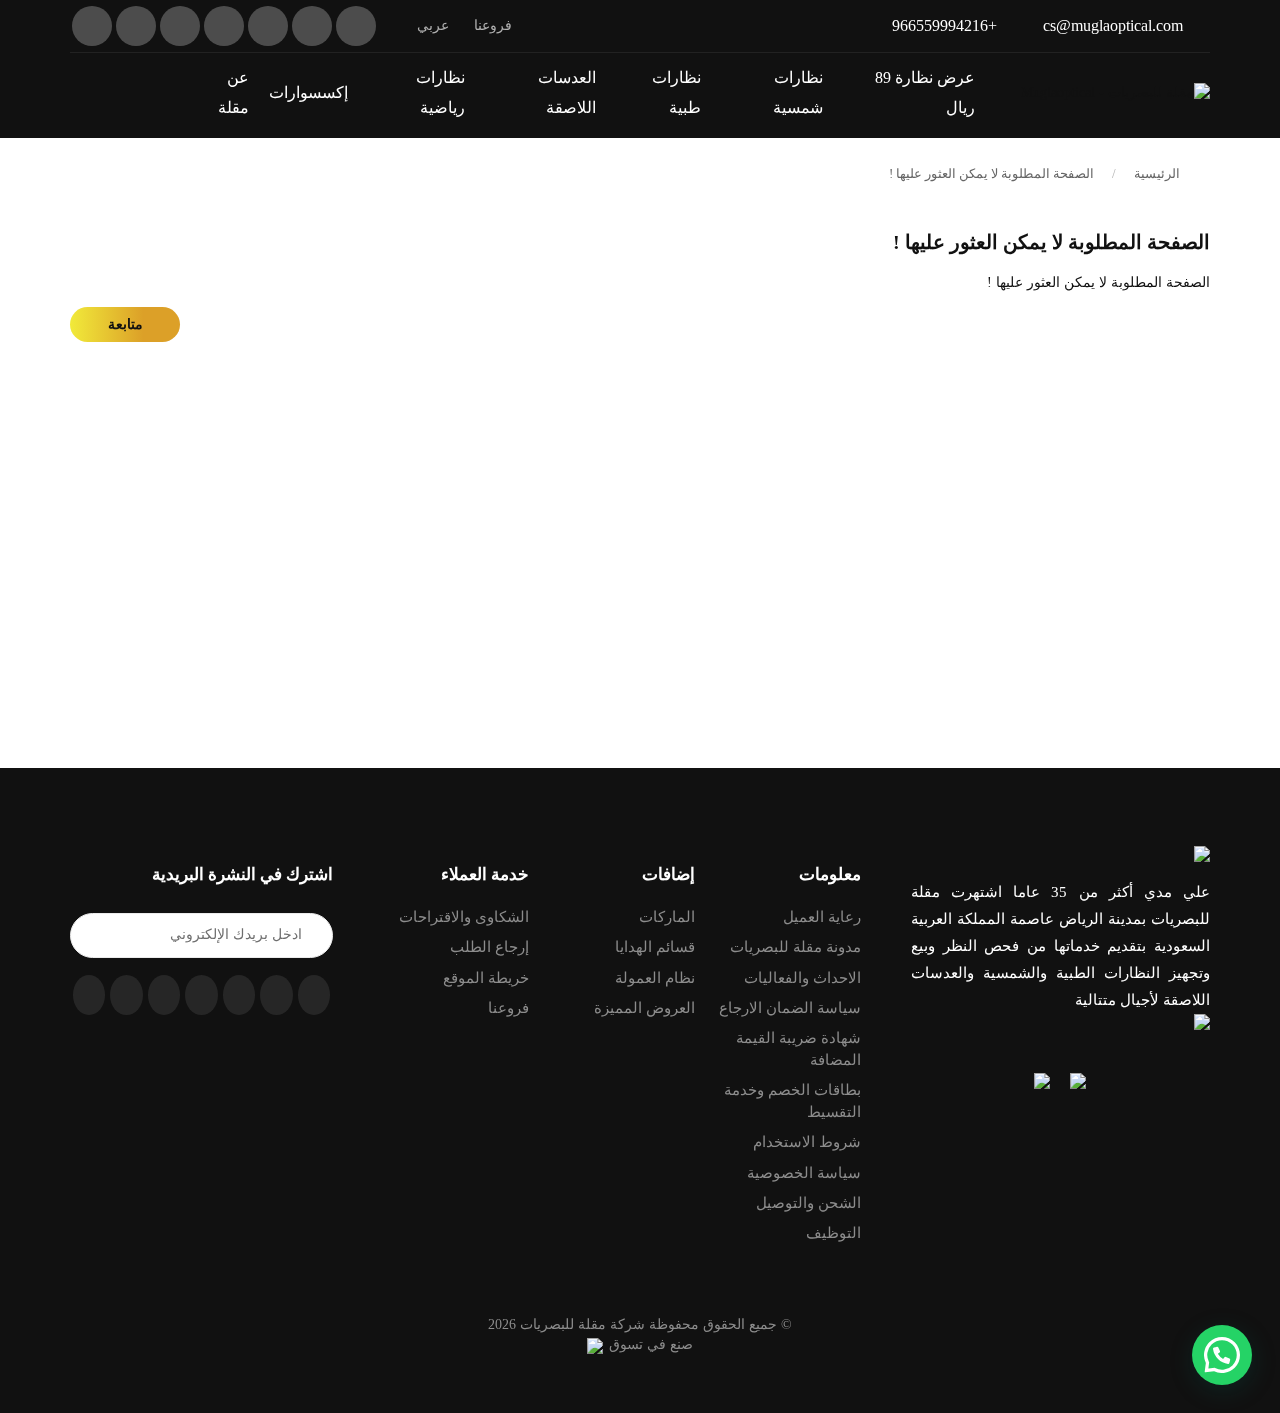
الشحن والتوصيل (808, 1203)
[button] (77, 92)
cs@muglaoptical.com (1113, 25)
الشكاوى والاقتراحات (464, 917)
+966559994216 (944, 25)
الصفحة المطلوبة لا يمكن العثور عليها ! (991, 173)
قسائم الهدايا (655, 947)
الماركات (667, 917)
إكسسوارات (308, 92)
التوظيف (833, 1233)
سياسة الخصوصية (804, 1173)
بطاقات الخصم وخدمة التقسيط (792, 1100)
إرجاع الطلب (489, 947)
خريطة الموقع (486, 978)
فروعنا (493, 25)
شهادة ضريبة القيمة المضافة (798, 1048)
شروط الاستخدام (807, 1142)
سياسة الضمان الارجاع (790, 1008)
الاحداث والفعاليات (802, 978)
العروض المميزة (644, 1008)
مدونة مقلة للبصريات (795, 947)
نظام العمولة (655, 978)
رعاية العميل (822, 917)
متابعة (125, 324)
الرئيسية (1157, 173)
